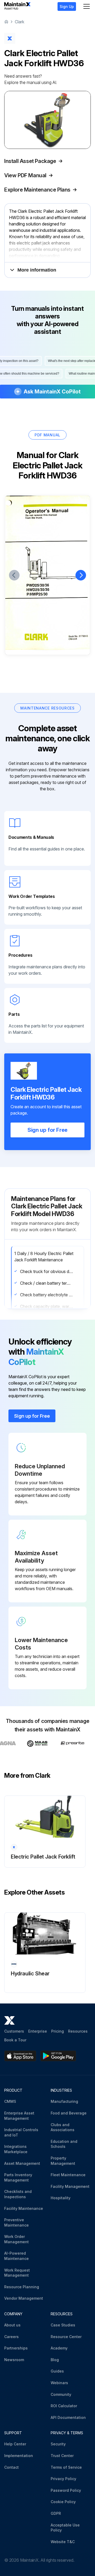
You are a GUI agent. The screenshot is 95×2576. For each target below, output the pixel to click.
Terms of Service (66, 2467)
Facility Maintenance (24, 2208)
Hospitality (61, 2198)
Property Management (63, 2161)
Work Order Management (16, 2239)
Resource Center (66, 2337)
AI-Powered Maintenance (16, 2256)
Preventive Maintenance (16, 2222)
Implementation (19, 2456)
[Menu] (87, 6)
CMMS (10, 2101)
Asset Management (22, 2163)
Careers (11, 2337)
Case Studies (63, 2325)
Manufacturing (64, 2101)
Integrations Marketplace (16, 2149)
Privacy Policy (63, 2479)
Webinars (59, 2383)
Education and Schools (64, 2144)
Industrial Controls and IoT (21, 2132)
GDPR (56, 2513)
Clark (20, 22)
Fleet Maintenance (68, 2175)
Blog (55, 2360)
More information (37, 270)
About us (12, 2325)
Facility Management (70, 2186)
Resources (78, 2031)
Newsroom (14, 2360)
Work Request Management (17, 2273)
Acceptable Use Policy (65, 2528)
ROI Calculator (64, 2406)
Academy (59, 2348)
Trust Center (62, 2456)
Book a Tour (15, 2040)
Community (61, 2394)
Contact (11, 2467)
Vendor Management (24, 2298)
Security (58, 2444)
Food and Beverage (69, 2113)
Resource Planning (22, 2287)
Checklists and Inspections (18, 2194)
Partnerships (16, 2348)
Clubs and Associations (63, 2127)
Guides (57, 2371)
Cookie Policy (63, 2502)
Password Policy (66, 2490)
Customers (14, 2031)
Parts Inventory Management (18, 2177)
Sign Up (67, 6)
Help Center (15, 2444)
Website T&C (63, 2542)
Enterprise (38, 2031)
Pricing (58, 2031)
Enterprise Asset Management (19, 2116)
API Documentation (68, 2417)
